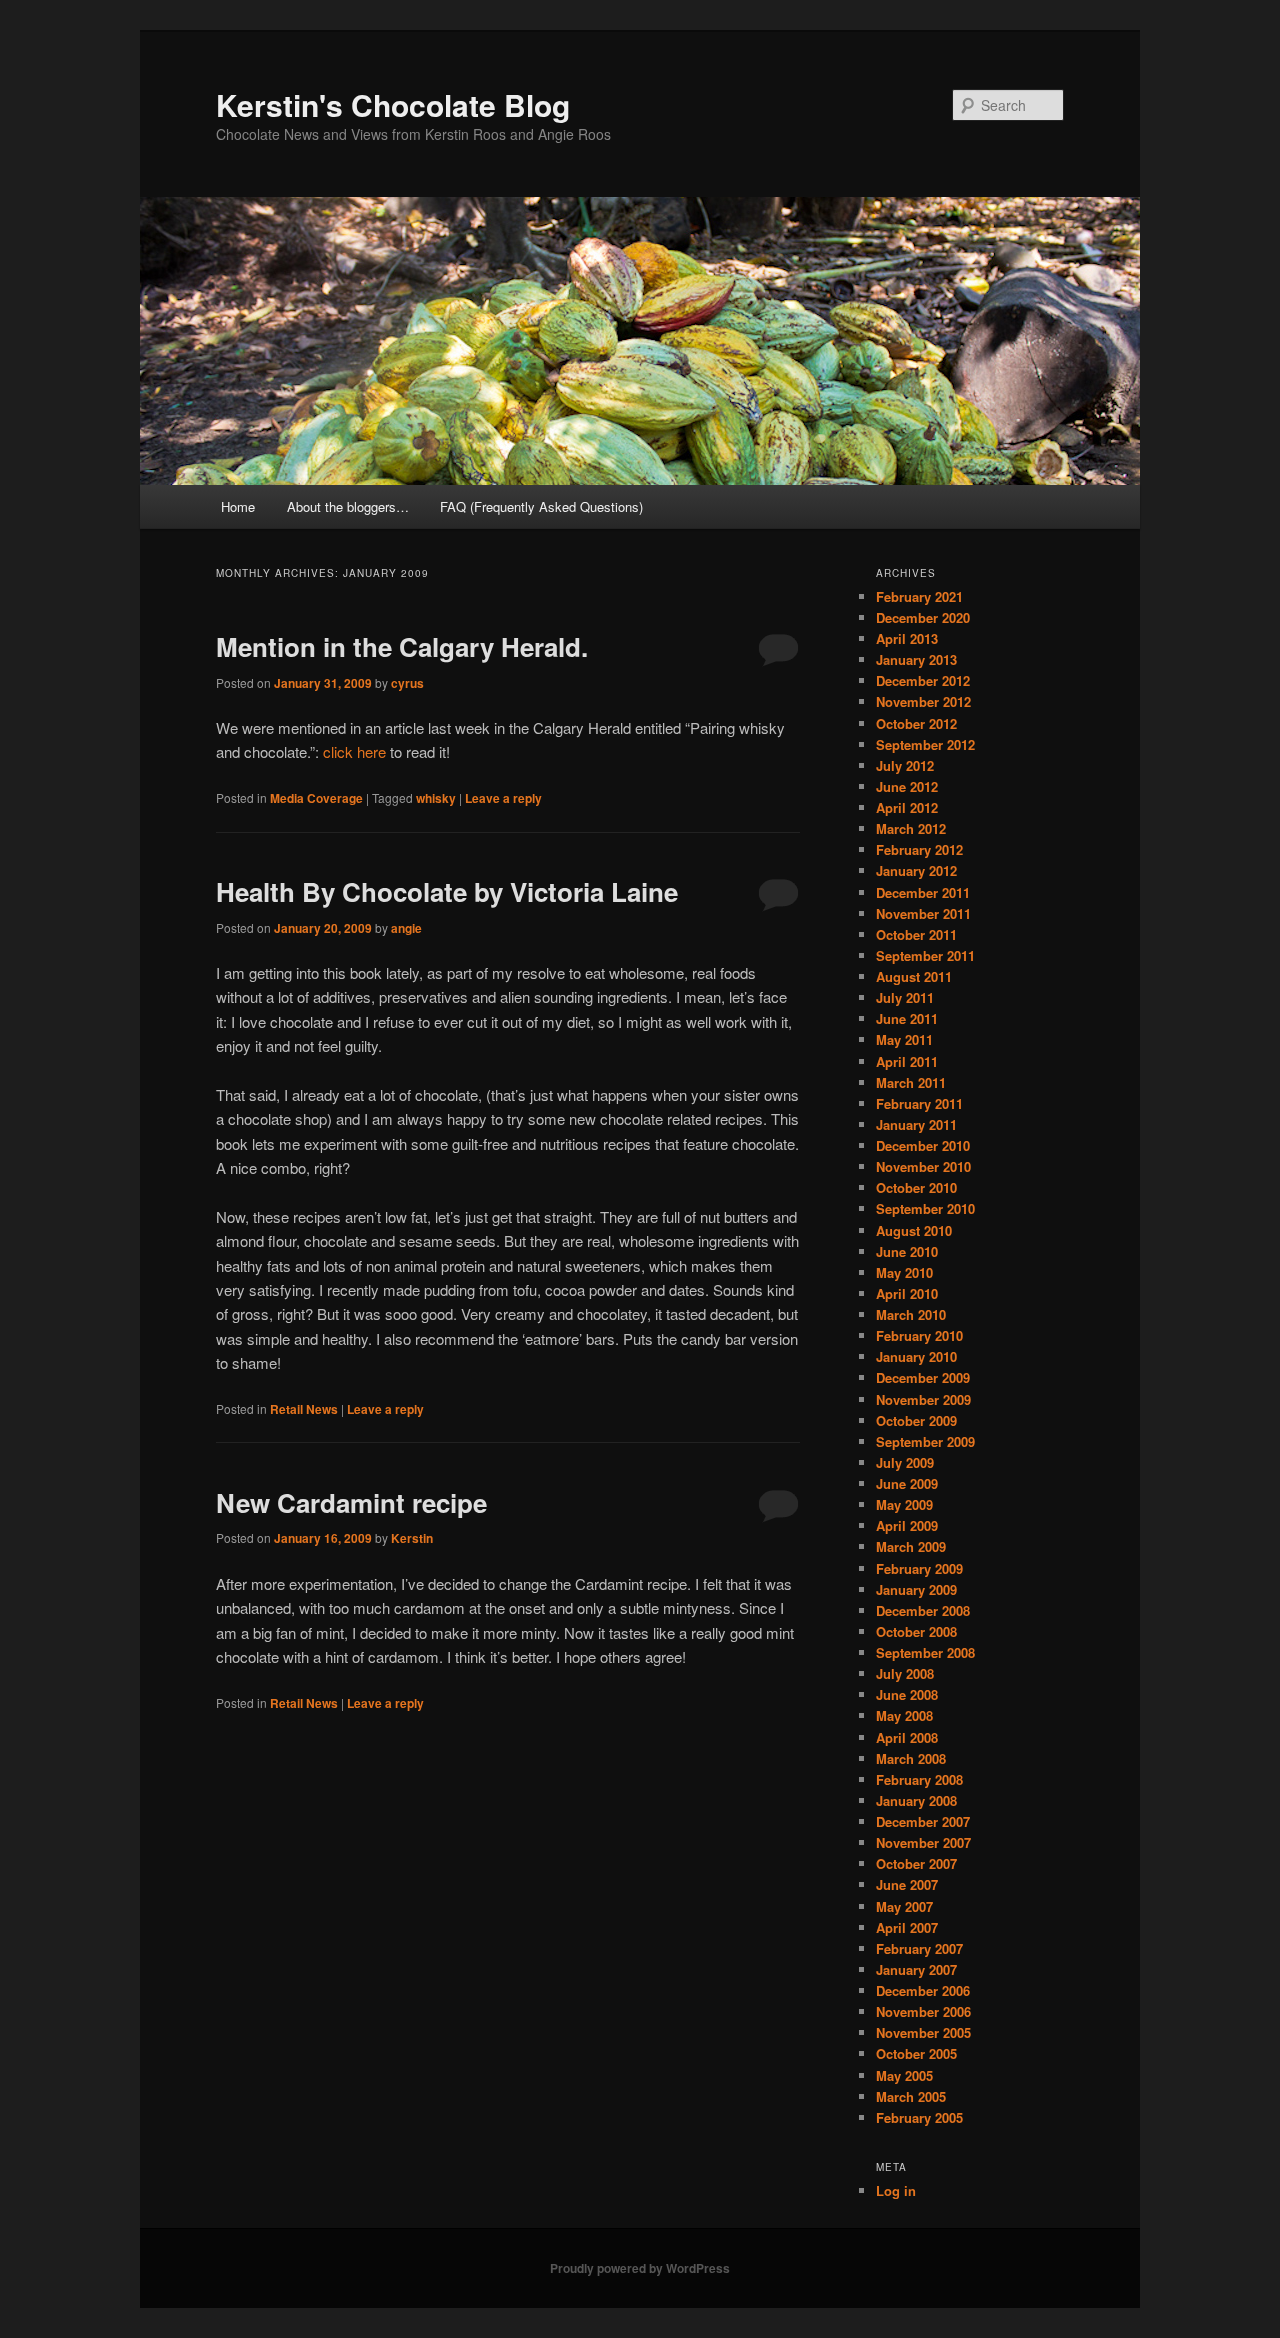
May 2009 (904, 1504)
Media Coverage (316, 798)
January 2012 (916, 870)
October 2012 (916, 723)
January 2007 (916, 1969)
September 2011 (925, 955)
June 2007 (907, 1884)
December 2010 (923, 1145)
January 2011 (916, 1124)
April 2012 (907, 807)
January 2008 (916, 1800)
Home (238, 506)
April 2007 (907, 1927)
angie (406, 928)
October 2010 (916, 1187)
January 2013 (916, 659)
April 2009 (907, 1525)
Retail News (304, 1409)
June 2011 (907, 1018)
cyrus (407, 683)
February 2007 (919, 1948)
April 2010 (907, 1293)
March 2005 (911, 2096)
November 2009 (923, 1399)
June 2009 (907, 1483)
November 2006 (923, 2011)
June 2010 (907, 1251)
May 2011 (904, 1039)
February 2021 (919, 596)
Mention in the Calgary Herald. (402, 646)
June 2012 (907, 786)
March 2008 (911, 1758)
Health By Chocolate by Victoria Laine (447, 891)
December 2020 (923, 617)
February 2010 (919, 1335)
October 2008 (916, 1631)
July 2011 (905, 997)
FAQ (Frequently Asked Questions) (541, 506)
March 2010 (911, 1314)
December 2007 (923, 1821)
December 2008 (923, 1610)
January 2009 (916, 1589)
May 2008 (904, 1715)
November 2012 (923, 701)
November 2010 (923, 1166)
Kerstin (412, 1538)
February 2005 (919, 2117)
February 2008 (919, 1779)
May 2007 (904, 1906)
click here (356, 751)
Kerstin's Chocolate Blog (393, 104)
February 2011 (919, 1103)
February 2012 (919, 849)
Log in (896, 2190)
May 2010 (904, 1272)
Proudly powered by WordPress (640, 2268)
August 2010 (914, 1230)
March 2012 (911, 828)
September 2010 (925, 1208)
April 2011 (907, 1061)
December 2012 (923, 680)
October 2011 (916, 934)
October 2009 (916, 1420)
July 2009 (905, 1462)
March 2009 (911, 1546)
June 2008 (907, 1694)
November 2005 (923, 2032)
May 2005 (904, 2075)
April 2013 (907, 638)
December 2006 (923, 1990)
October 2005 (916, 2053)
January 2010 (916, 1356)
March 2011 (911, 1082)
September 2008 (925, 1652)
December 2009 (923, 1377)
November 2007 (923, 1842)
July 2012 (905, 765)
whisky (436, 798)
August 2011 (914, 976)
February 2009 (919, 1568)
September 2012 (925, 744)
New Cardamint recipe (351, 1502)
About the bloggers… (348, 506)
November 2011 (923, 913)
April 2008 (907, 1737)
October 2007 (916, 1863)
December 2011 (923, 892)
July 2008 (905, 1673)
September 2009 (925, 1441)
